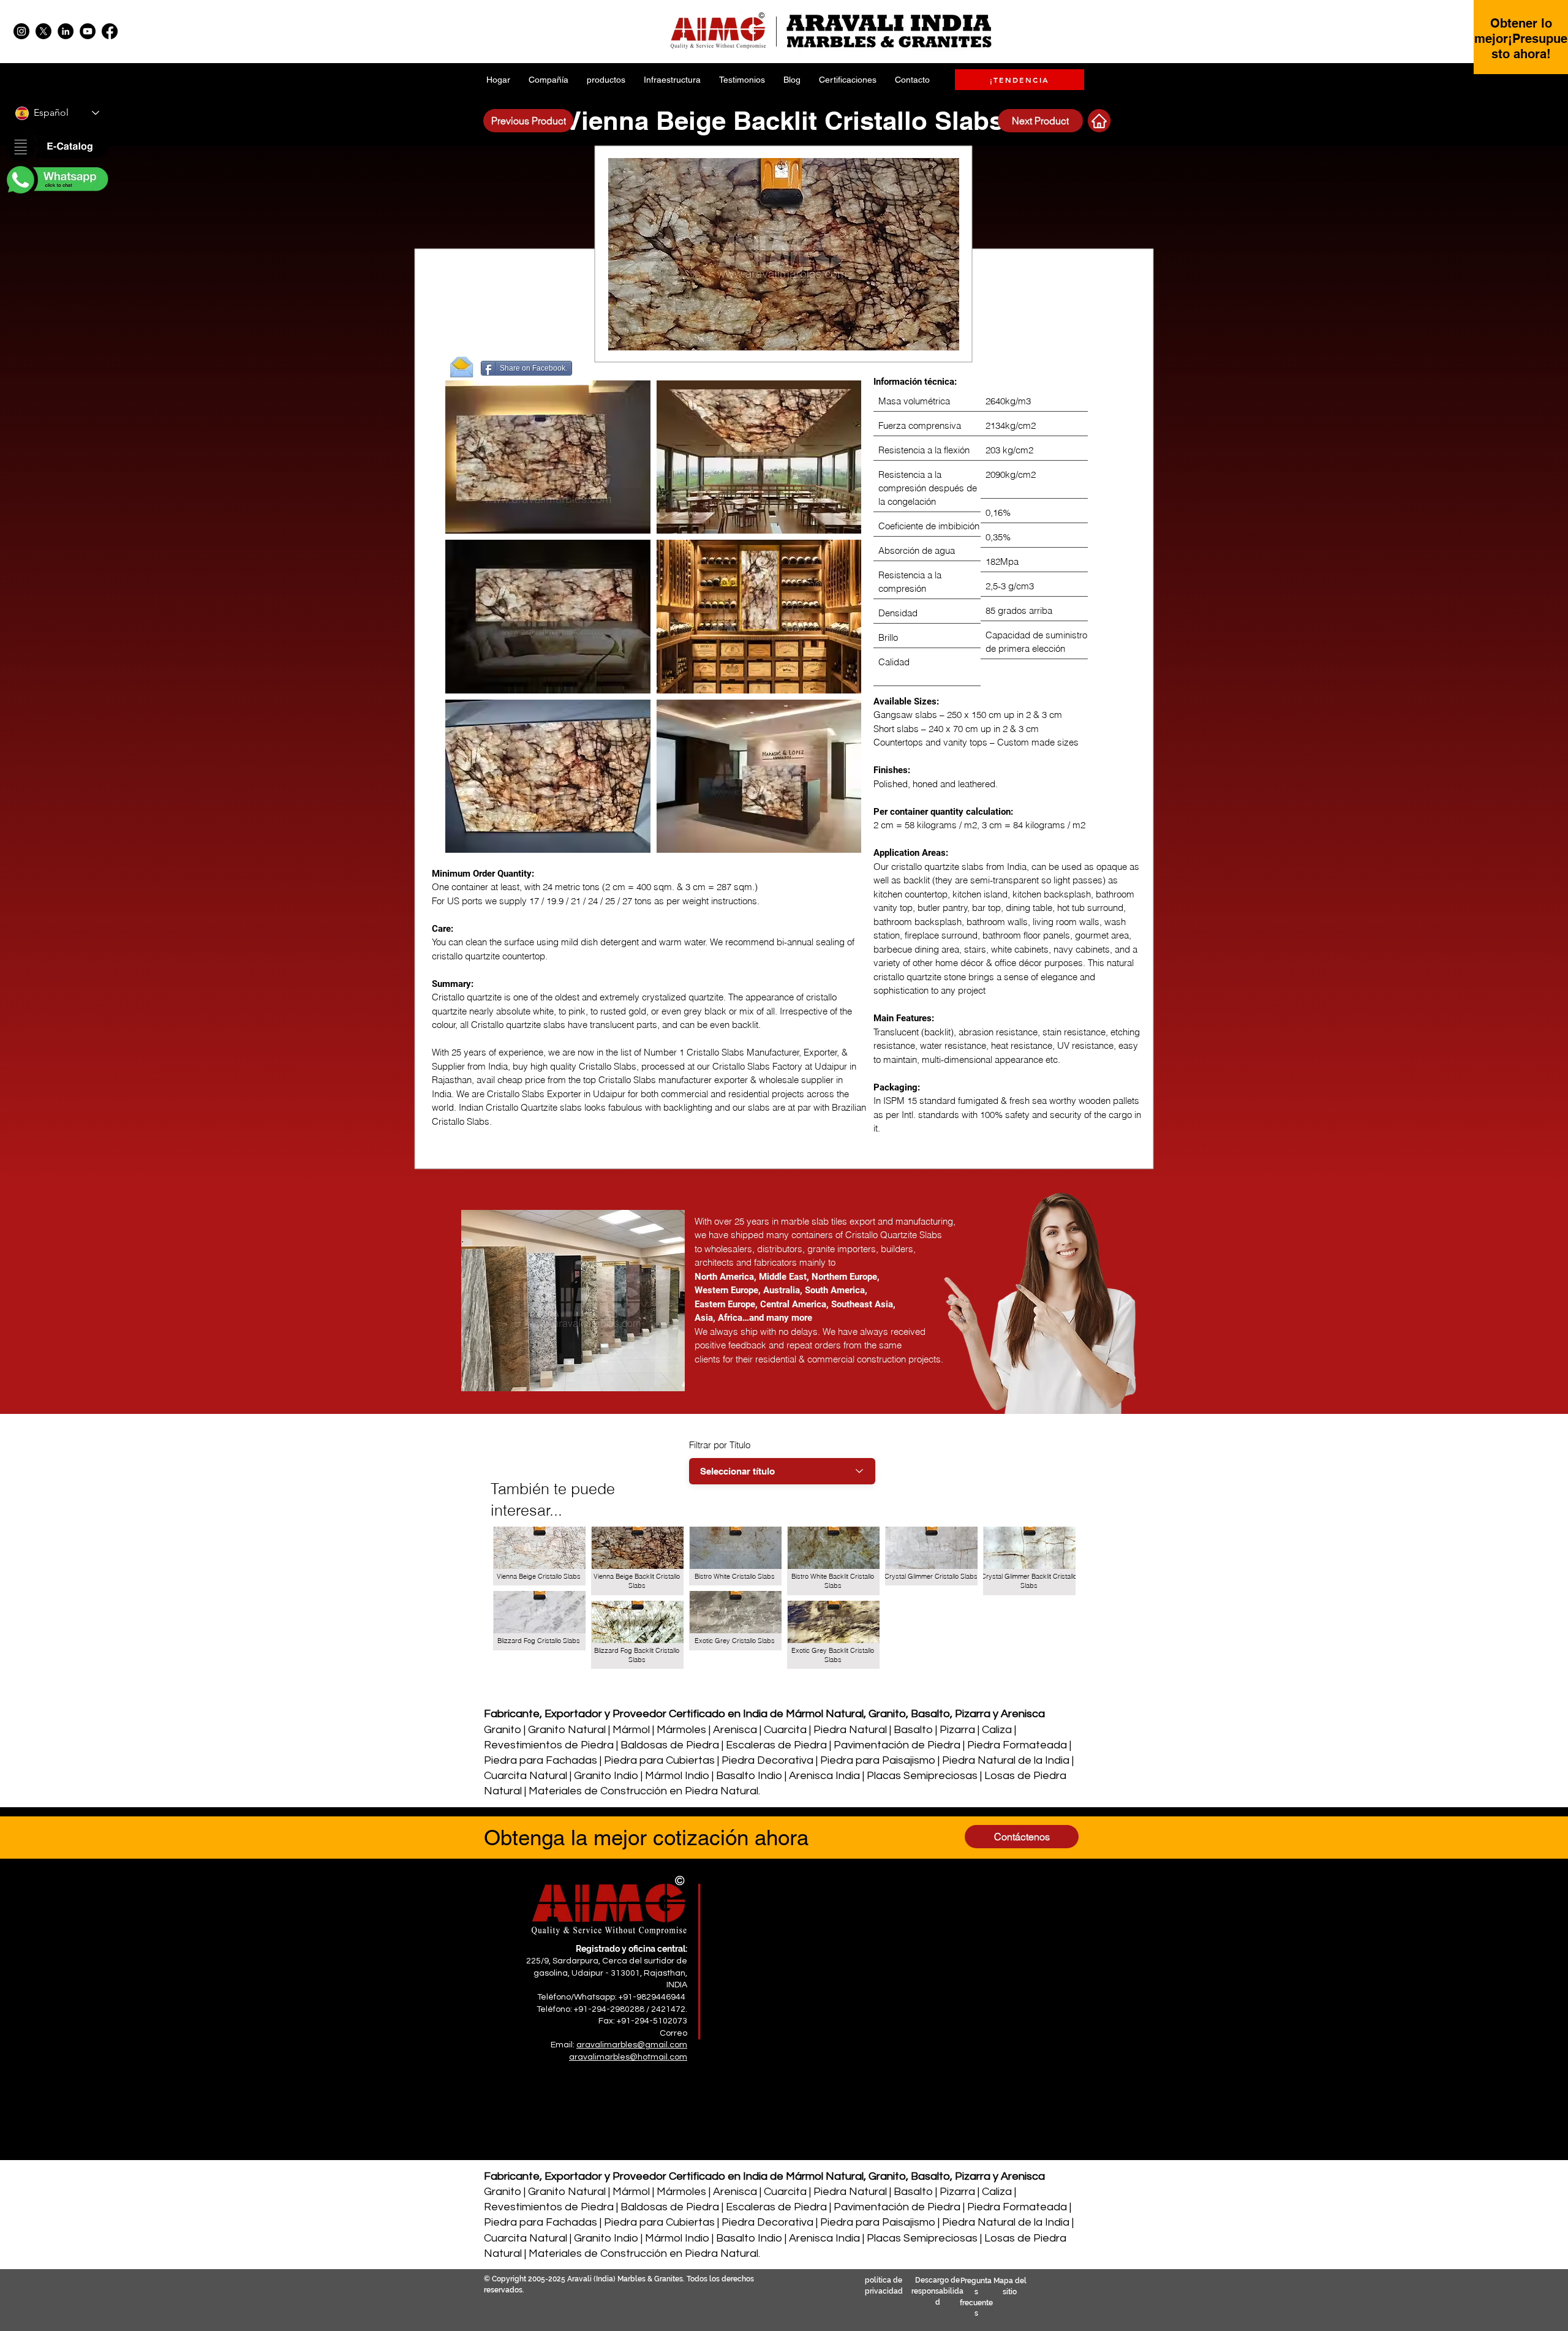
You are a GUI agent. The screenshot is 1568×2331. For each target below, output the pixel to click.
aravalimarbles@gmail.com (632, 2045)
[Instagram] (21, 31)
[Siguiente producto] (1099, 121)
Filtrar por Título (720, 1445)
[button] (56, 148)
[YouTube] (88, 31)
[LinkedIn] (66, 31)
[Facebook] (110, 31)
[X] (43, 31)
